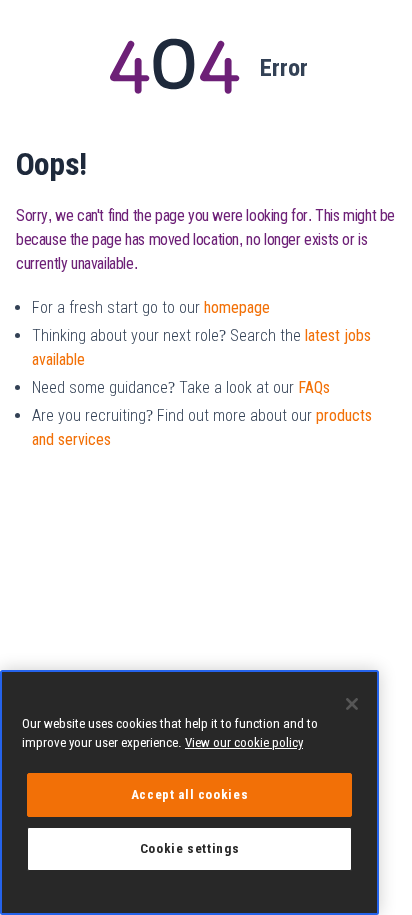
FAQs (314, 387)
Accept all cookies (190, 794)
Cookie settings (190, 848)
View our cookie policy (244, 742)
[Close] (352, 704)
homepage (237, 307)
